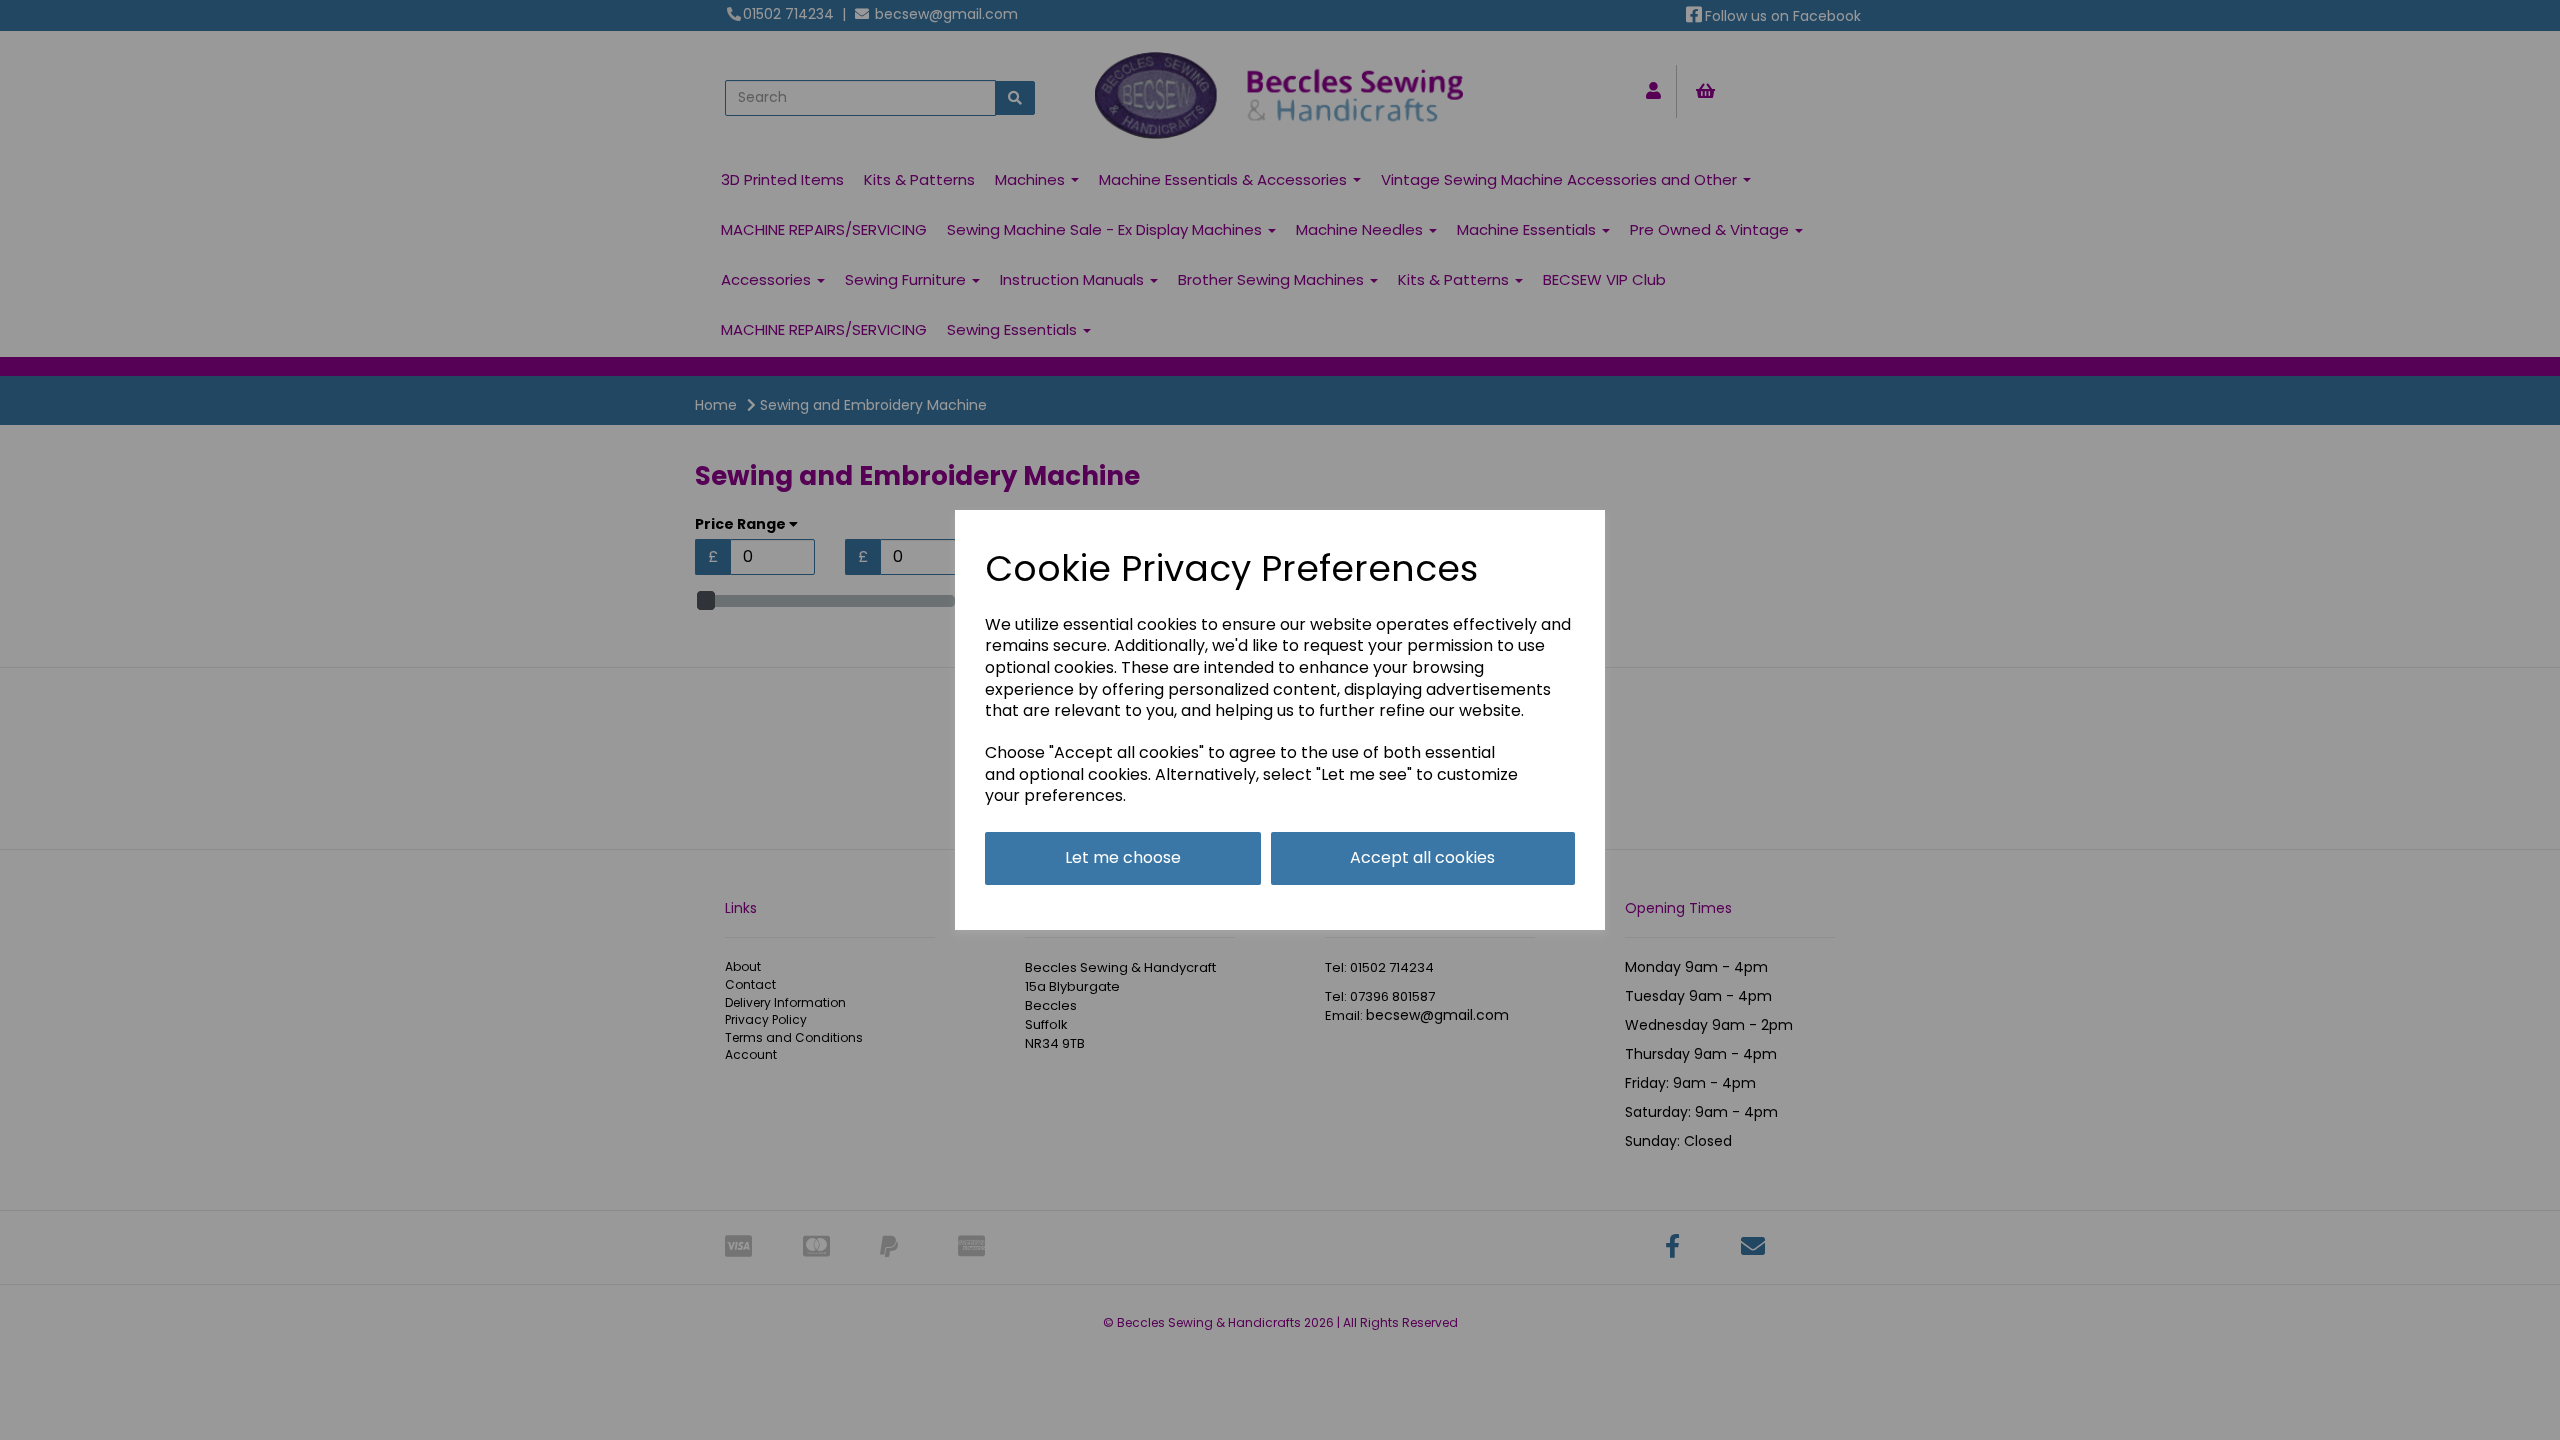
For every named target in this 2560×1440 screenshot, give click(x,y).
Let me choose (1123, 857)
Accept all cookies (1422, 857)
